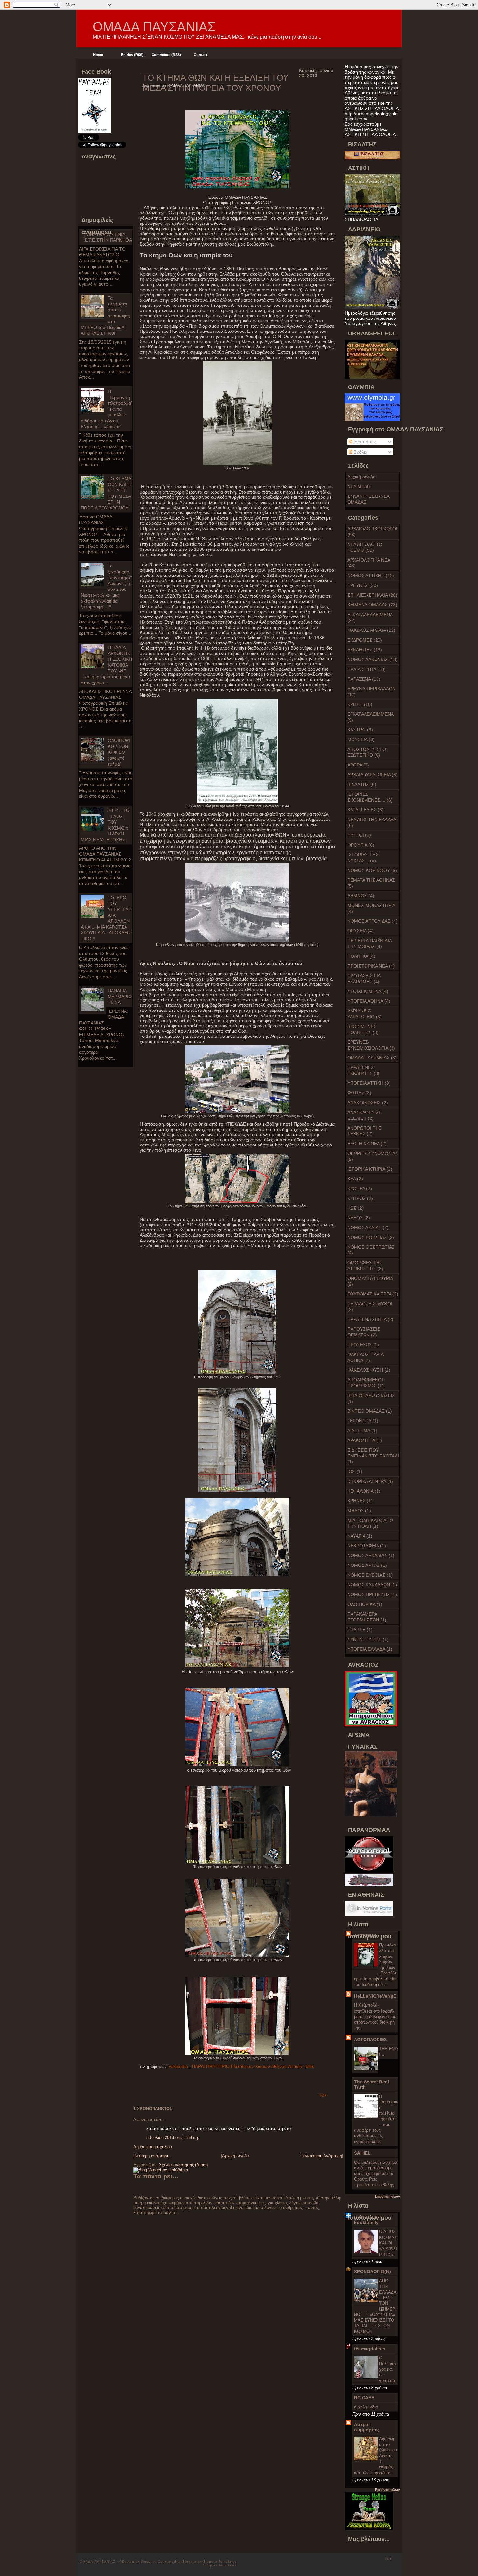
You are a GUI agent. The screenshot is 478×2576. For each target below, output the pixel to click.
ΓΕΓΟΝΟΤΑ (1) (363, 1421)
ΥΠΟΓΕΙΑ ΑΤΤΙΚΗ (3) (369, 1083)
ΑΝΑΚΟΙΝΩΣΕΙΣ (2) (368, 1103)
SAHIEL (362, 2153)
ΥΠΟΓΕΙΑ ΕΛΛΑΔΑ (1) (370, 1649)
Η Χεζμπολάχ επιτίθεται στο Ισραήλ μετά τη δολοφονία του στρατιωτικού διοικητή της (375, 2016)
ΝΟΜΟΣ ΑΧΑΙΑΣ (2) (368, 1227)
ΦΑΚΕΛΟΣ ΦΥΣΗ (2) (369, 1370)
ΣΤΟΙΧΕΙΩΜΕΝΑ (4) (368, 991)
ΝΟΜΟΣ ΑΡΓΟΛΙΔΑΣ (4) (372, 921)
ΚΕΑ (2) (355, 1179)
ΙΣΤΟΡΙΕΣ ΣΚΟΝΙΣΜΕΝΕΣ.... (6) (370, 797)
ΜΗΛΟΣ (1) (359, 1511)
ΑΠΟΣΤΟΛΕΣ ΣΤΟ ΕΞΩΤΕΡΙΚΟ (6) (367, 752)
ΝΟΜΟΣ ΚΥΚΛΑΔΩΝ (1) (372, 1585)
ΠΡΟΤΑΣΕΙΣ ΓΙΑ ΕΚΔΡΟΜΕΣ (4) (364, 979)
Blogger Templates (220, 2562)
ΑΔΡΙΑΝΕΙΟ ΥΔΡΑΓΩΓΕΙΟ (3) (365, 1014)
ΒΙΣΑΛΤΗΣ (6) (362, 784)
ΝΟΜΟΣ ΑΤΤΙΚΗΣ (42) (371, 576)
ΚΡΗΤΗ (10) (360, 704)
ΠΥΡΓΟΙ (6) (359, 835)
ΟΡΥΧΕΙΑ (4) (360, 931)
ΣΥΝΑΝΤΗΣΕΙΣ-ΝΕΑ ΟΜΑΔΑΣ (368, 499)
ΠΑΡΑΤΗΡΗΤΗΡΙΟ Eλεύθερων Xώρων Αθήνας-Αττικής (247, 2066)
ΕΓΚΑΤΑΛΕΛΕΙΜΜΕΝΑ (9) (371, 717)
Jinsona (149, 2562)
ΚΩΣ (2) (355, 1208)
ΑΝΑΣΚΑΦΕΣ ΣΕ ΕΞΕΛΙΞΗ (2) (365, 1115)
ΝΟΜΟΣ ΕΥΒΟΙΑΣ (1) (370, 1575)
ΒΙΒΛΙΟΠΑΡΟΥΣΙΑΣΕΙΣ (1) (371, 1398)
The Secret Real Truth (372, 2084)
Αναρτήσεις (365, 442)
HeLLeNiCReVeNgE (375, 1996)
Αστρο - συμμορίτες (367, 2427)
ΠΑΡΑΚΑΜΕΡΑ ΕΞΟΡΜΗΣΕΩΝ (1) (367, 1617)
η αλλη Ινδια (366, 2407)
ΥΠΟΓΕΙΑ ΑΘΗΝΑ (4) (369, 1001)
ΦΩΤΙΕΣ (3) (359, 1093)
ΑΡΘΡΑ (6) (358, 765)
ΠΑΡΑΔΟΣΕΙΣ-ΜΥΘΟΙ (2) (370, 1307)
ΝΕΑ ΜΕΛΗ (359, 486)
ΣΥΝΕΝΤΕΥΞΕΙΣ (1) (368, 1639)
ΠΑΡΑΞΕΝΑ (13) (364, 679)
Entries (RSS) (132, 55)
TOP (323, 2095)
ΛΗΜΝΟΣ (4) (361, 896)
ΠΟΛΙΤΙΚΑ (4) (361, 956)
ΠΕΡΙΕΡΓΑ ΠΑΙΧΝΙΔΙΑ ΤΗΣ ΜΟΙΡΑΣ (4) (370, 943)
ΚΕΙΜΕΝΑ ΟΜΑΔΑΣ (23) (372, 605)
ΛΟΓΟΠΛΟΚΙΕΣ (370, 2040)
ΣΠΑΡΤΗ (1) (360, 1630)
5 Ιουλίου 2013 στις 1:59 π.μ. (173, 2138)
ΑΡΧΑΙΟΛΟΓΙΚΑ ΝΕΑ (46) (369, 563)
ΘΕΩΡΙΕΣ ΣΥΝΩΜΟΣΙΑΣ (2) (373, 1156)
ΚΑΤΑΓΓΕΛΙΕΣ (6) (365, 810)
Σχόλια (360, 452)
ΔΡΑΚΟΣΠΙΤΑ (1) (365, 1440)
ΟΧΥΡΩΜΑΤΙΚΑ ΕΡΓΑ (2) (373, 1294)
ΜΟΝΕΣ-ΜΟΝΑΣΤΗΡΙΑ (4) (371, 908)
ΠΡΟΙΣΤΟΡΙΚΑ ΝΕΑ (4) (371, 966)
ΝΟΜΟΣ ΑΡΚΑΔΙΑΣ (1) (371, 1555)
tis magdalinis (370, 2349)
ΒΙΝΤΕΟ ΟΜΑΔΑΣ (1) (370, 1411)
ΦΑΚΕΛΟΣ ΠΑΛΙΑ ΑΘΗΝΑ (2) (365, 1357)
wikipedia (179, 2066)
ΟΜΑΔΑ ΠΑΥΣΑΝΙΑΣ (154, 27)
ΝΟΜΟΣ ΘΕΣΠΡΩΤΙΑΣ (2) (371, 1250)
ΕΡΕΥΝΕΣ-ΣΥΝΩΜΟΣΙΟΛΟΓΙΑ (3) (371, 1045)
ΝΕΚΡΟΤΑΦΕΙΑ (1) (367, 1546)
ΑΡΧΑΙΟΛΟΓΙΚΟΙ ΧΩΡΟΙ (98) (372, 532)
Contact (201, 55)
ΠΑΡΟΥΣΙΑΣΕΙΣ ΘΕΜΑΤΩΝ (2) (364, 1332)
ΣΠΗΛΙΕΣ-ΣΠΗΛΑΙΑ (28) (372, 595)
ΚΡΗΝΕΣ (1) (360, 1501)
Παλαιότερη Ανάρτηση (321, 2156)
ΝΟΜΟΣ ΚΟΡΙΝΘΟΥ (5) (372, 870)
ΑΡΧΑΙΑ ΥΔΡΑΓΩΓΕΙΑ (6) (372, 775)
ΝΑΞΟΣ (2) (359, 1218)
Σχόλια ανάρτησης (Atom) (183, 2165)
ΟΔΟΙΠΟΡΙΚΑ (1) (365, 1604)
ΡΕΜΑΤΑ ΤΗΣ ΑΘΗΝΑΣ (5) (371, 883)
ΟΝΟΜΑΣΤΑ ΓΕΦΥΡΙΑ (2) (370, 1281)
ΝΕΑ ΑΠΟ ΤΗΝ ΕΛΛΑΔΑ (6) (372, 822)
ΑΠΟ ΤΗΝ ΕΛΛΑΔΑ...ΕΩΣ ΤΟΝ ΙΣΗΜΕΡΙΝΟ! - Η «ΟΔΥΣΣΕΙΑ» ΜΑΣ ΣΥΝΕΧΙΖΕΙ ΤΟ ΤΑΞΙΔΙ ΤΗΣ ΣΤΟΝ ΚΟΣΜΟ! (375, 2306)
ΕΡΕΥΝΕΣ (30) (363, 585)
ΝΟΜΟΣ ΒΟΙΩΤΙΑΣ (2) (371, 1237)
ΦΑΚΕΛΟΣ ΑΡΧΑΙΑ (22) (371, 630)
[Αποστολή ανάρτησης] (317, 2099)
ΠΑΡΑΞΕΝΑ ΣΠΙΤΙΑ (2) (370, 1319)
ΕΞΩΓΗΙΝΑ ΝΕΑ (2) (367, 1144)
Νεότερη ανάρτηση (152, 2156)
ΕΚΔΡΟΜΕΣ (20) (365, 640)
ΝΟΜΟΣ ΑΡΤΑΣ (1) (367, 1565)
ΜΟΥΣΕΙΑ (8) (361, 739)
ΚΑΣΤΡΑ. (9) (360, 730)
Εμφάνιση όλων (387, 2196)
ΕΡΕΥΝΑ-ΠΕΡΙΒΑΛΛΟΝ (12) (372, 692)
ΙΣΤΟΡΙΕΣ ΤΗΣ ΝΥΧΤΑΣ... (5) (363, 858)
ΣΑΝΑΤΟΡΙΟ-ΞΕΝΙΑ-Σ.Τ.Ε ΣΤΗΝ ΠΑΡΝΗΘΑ (108, 237)
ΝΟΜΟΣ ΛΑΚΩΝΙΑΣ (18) (372, 659)
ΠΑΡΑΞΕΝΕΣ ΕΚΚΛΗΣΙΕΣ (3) (363, 1070)
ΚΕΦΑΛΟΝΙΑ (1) (364, 1491)
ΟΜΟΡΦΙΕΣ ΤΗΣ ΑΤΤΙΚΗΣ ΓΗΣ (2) (365, 1266)
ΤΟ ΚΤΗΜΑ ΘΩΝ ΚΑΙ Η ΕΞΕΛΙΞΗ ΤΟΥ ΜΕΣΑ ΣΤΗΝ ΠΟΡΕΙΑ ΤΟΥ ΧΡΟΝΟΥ (215, 83)
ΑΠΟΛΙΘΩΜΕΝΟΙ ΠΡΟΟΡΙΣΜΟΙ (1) (365, 1383)
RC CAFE (364, 2398)
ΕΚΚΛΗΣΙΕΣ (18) (365, 650)
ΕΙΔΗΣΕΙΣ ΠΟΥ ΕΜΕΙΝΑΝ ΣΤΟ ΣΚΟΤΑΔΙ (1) (373, 1456)
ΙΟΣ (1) (355, 1471)
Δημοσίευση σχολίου (153, 2147)
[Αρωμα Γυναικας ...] (371, 1815)
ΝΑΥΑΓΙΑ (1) (360, 1536)
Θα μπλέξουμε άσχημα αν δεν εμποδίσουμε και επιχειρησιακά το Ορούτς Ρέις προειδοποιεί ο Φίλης (376, 2174)
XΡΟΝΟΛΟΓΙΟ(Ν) (372, 2271)
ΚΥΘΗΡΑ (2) (360, 1188)
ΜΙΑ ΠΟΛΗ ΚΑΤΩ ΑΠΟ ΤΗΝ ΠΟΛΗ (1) (370, 1523)
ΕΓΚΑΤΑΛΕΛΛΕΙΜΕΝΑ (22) (370, 617)
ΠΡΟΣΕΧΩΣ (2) (363, 1345)
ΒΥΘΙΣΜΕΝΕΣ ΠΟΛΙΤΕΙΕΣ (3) (363, 1029)
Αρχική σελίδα (361, 477)
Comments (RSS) (166, 55)
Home (98, 55)
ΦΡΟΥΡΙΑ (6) (361, 845)
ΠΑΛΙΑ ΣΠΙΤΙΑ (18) (366, 669)
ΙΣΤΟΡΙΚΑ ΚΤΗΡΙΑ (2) (370, 1169)
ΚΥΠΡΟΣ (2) (360, 1198)
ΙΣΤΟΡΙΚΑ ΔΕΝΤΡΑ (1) (370, 1481)
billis (310, 2066)
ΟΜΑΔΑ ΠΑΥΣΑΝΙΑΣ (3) (372, 1058)
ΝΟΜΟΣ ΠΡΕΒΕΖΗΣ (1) (372, 1594)
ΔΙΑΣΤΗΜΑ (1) (362, 1430)
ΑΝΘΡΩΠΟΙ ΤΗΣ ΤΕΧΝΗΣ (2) (365, 1131)
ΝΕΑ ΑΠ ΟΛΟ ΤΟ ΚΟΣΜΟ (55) (365, 547)
